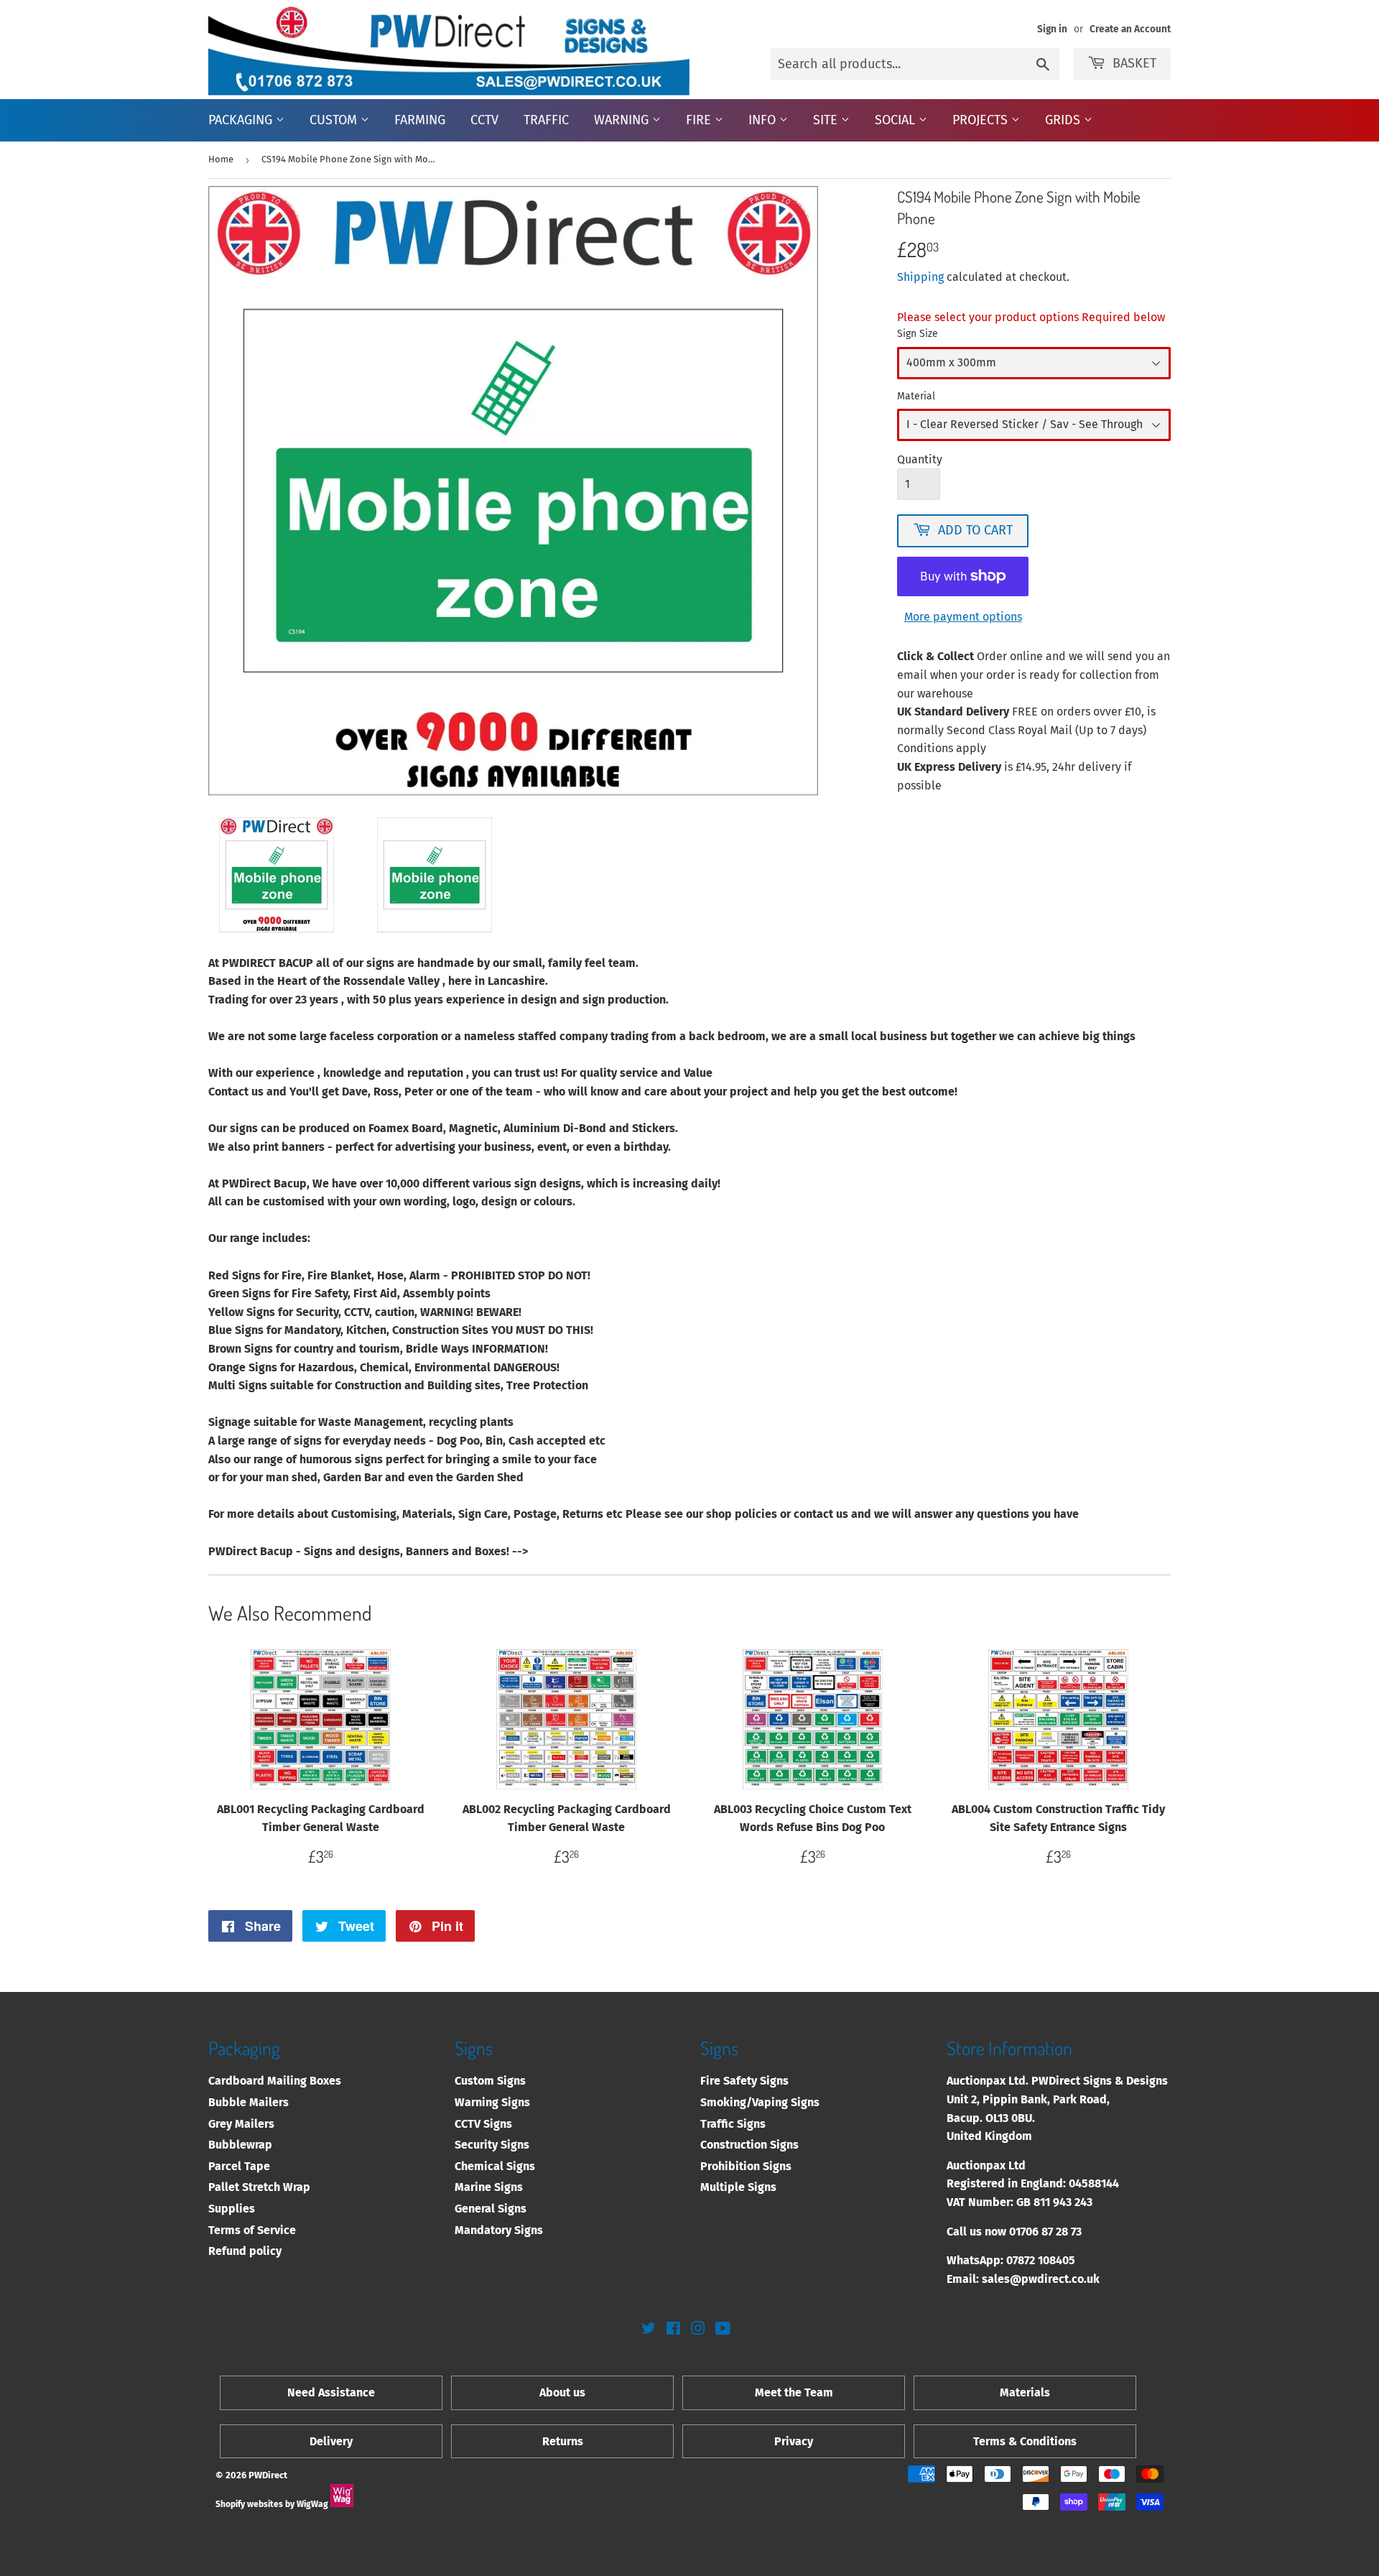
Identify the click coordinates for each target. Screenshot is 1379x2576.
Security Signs (492, 2145)
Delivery (331, 2441)
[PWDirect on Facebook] (673, 2330)
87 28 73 (1062, 2232)
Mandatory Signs (499, 2230)
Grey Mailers (241, 2124)
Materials (1025, 2392)
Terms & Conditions (1025, 2441)
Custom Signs (490, 2081)
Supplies (232, 2209)
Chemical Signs (495, 2166)
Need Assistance (331, 2392)
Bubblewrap (240, 2145)
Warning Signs (492, 2102)
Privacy (794, 2441)
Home (221, 159)
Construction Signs (749, 2145)
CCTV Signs (483, 2124)
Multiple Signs (738, 2187)
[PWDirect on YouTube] (723, 2330)
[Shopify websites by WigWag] (342, 2504)
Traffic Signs (733, 2124)
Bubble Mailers (249, 2102)
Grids (1064, 120)
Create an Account (1130, 29)
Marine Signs (489, 2187)
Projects (982, 120)
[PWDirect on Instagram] (698, 2330)
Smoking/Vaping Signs (760, 2102)
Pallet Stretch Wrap (259, 2187)
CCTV (484, 120)
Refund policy (245, 2251)
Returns (563, 2441)
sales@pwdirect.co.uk (1041, 2279)
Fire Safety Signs (744, 2081)
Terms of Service (252, 2230)
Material (916, 396)
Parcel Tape (239, 2166)
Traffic (546, 120)
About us (562, 2392)
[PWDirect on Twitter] (649, 2330)
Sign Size (918, 334)
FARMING (420, 120)
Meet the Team (794, 2392)
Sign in (1052, 29)
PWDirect (268, 2475)
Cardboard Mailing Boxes (275, 2081)
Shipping (920, 277)
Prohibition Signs (746, 2166)
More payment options (963, 617)
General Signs (491, 2209)
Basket (1134, 63)
